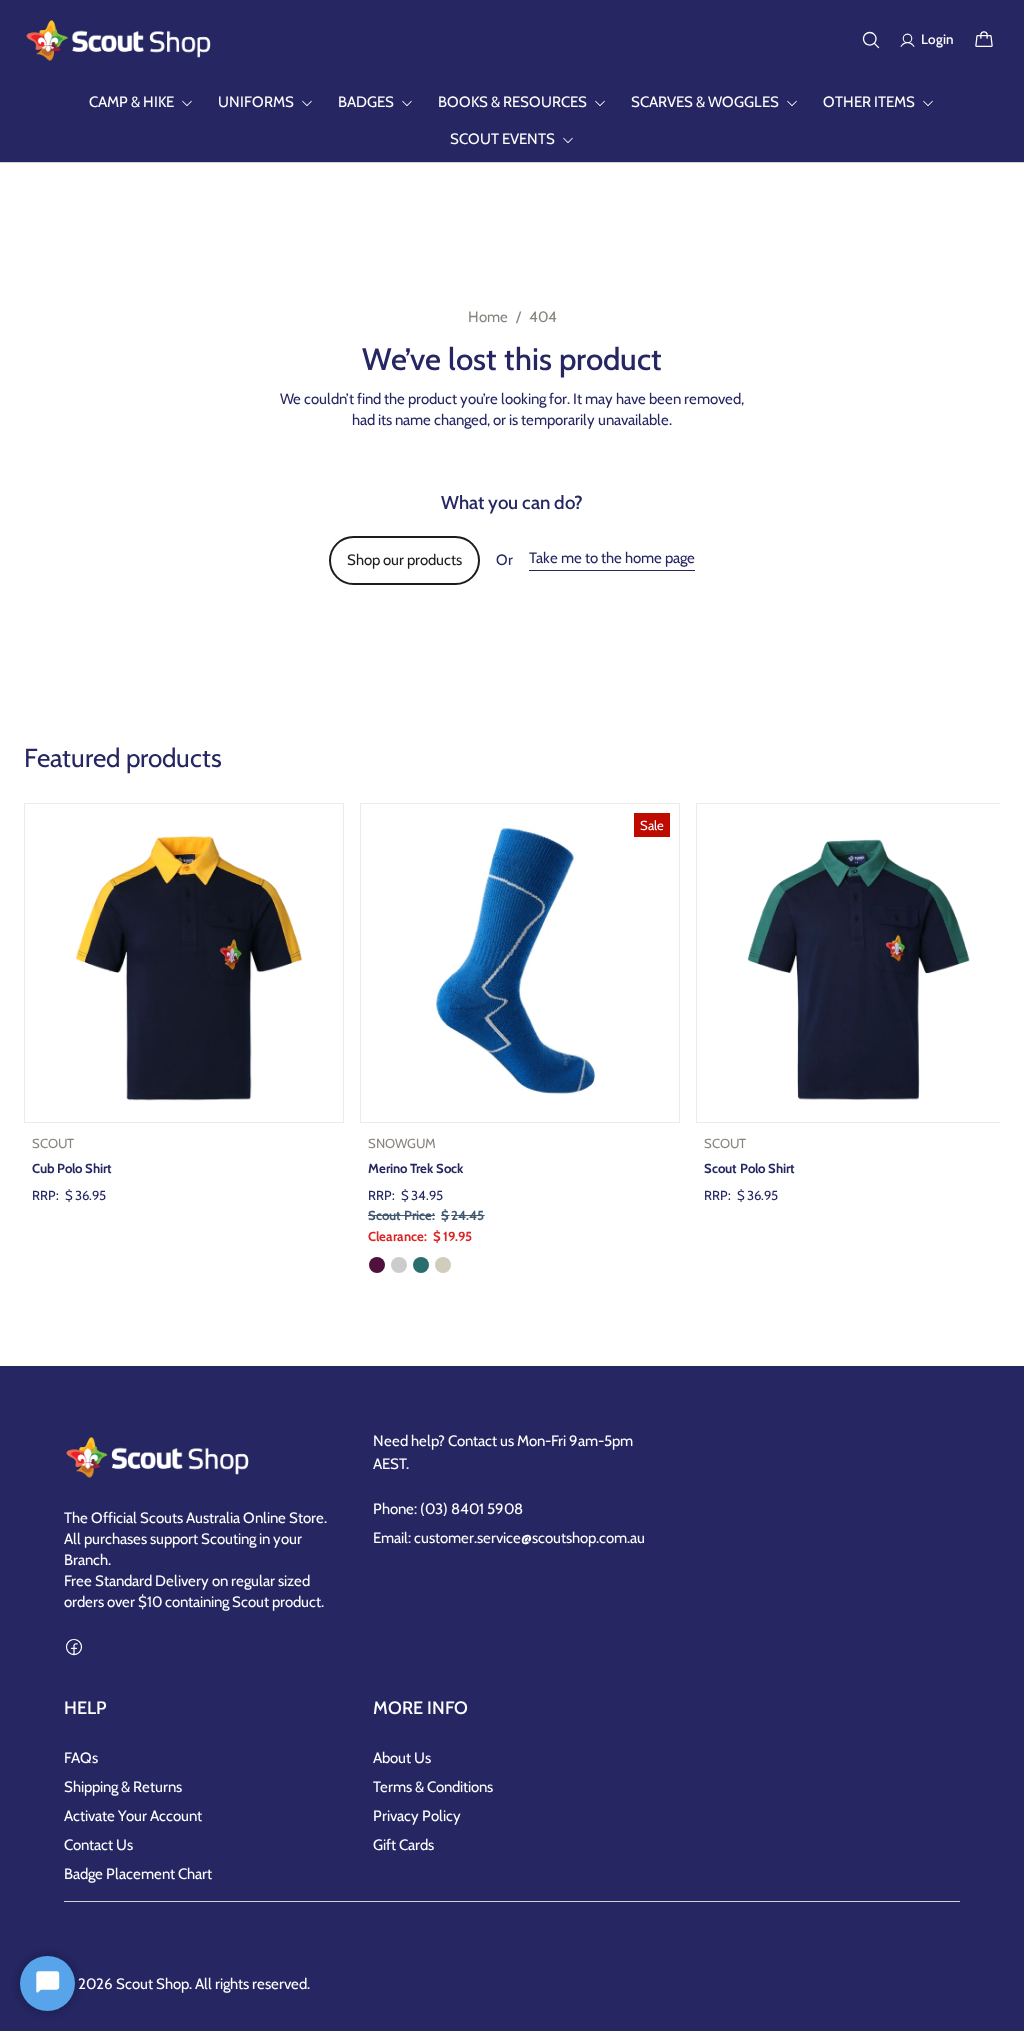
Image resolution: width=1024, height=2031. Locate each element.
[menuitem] (141, 102)
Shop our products (404, 560)
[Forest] (421, 1265)
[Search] (871, 40)
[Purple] (377, 1265)
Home (488, 317)
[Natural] (443, 1265)
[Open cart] (984, 40)
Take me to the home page (612, 558)
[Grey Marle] (399, 1265)
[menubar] (512, 121)
